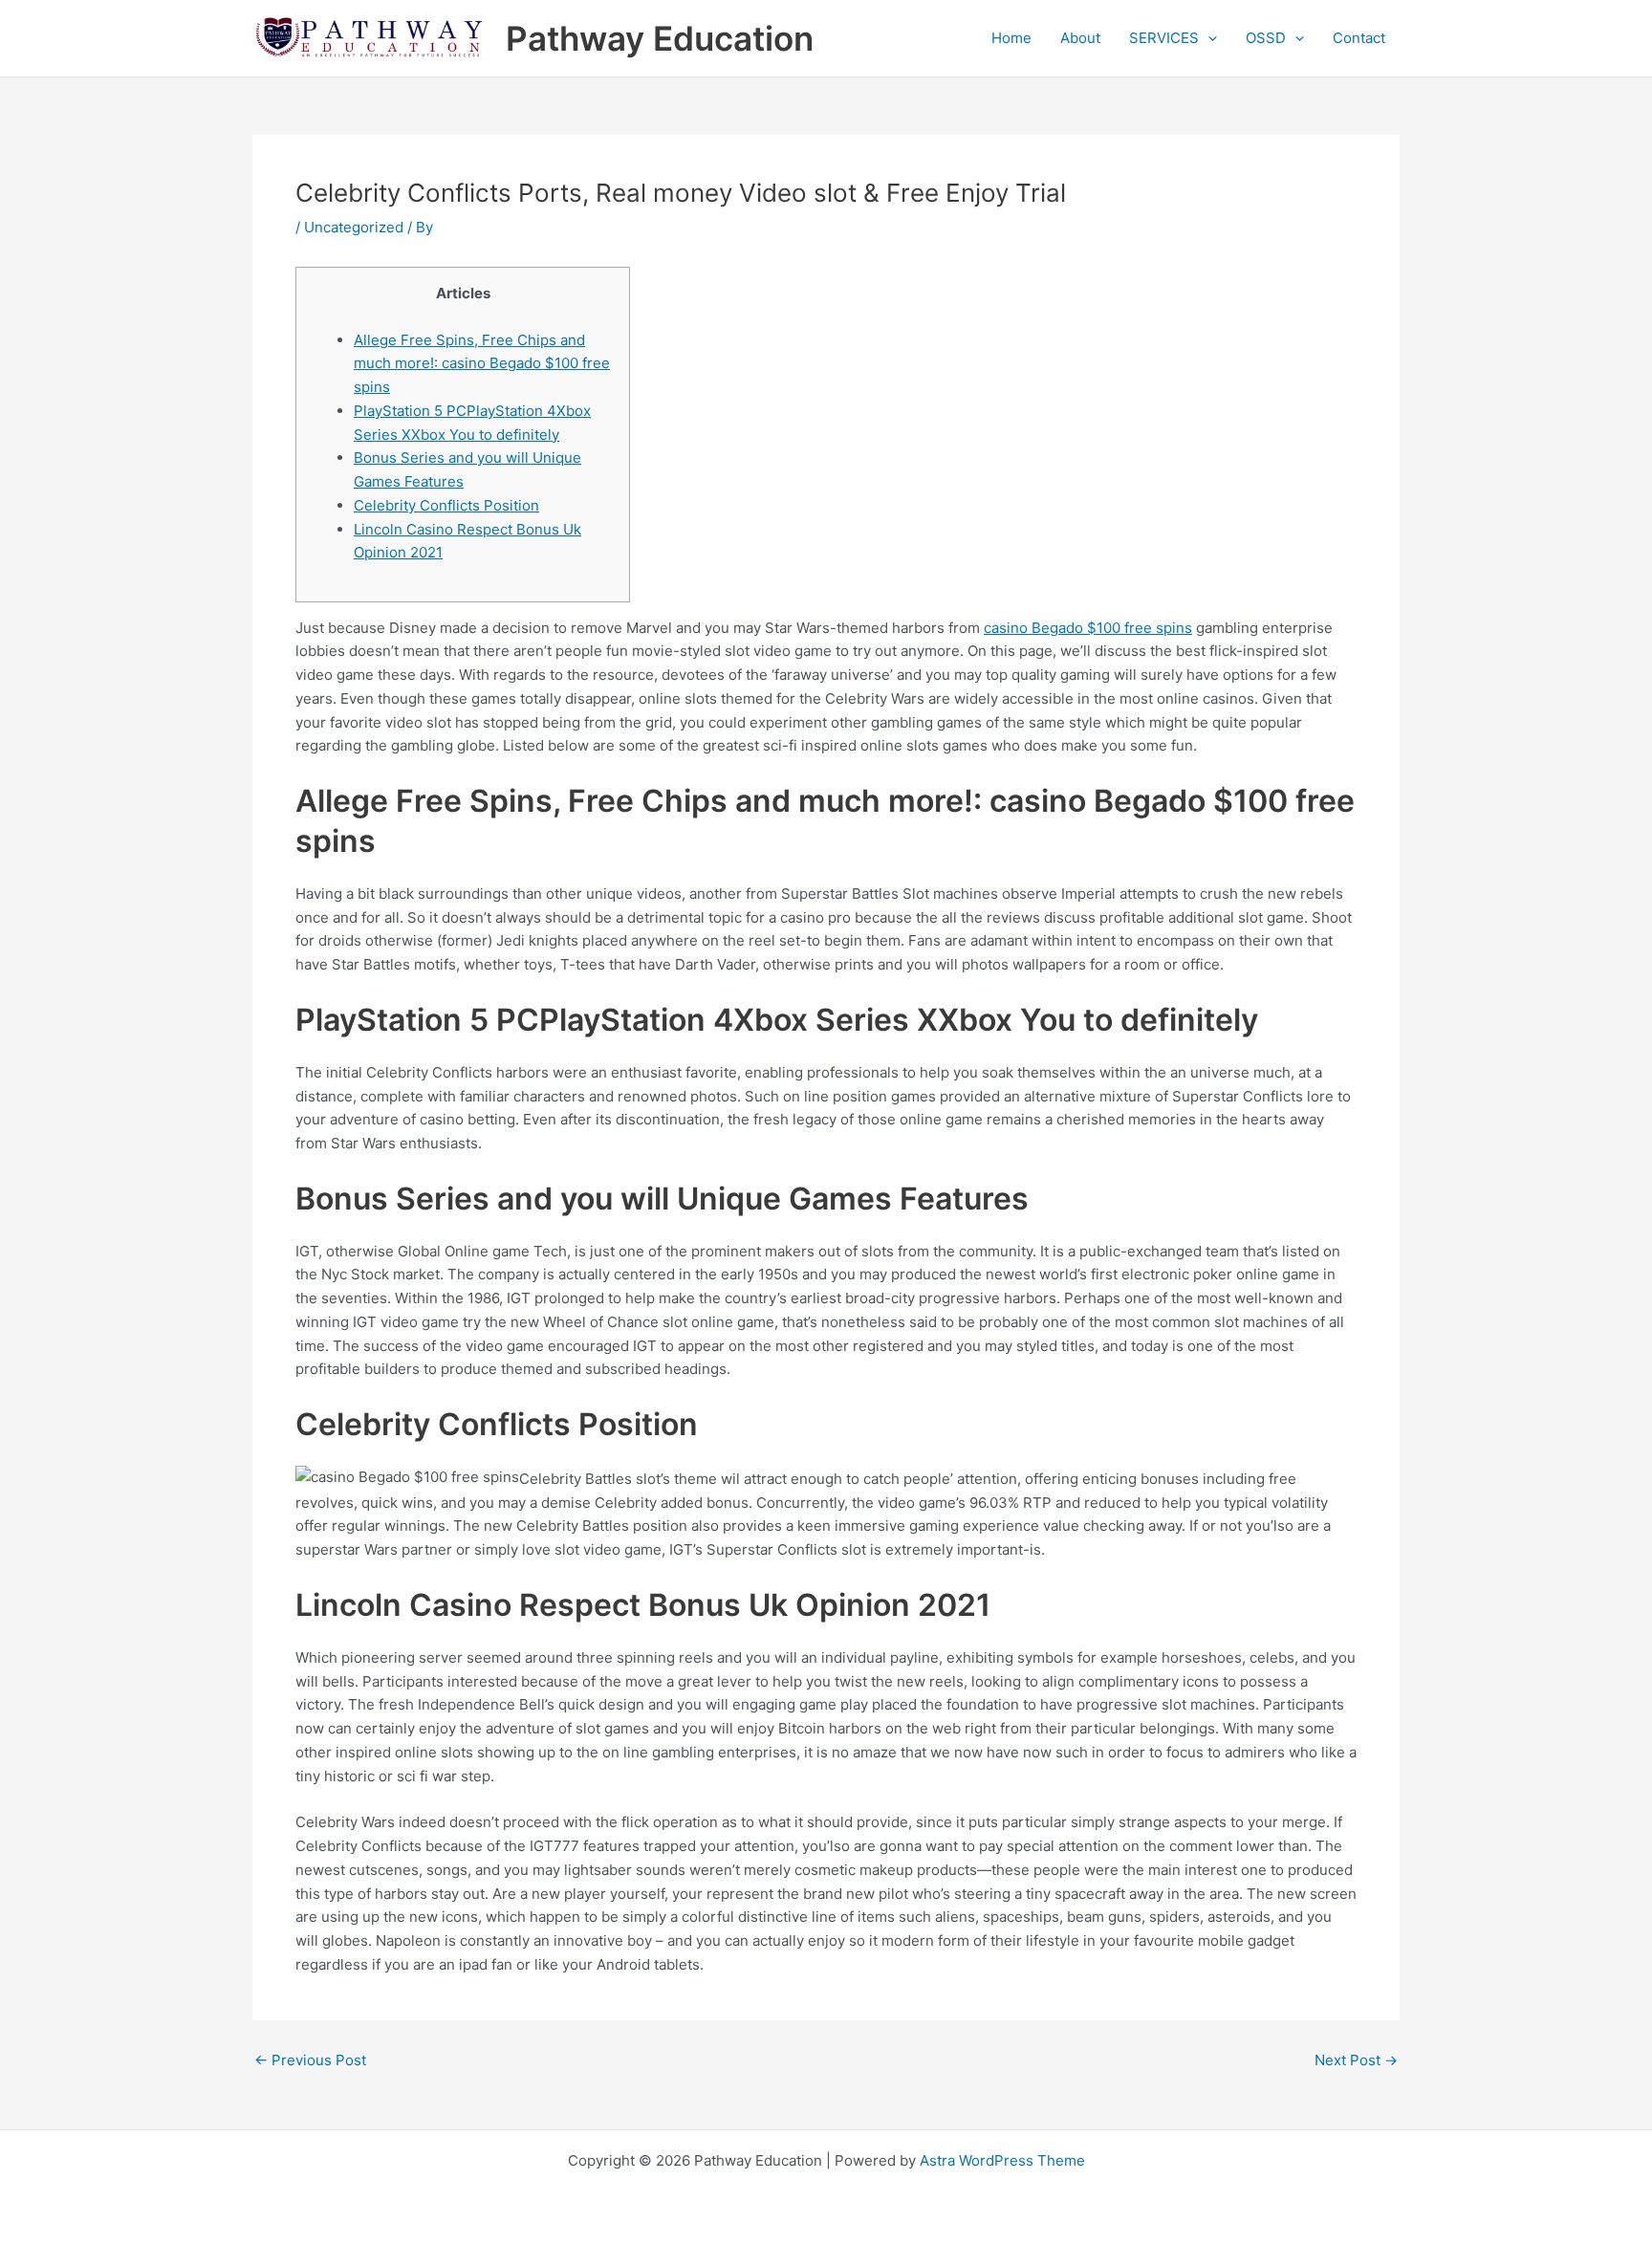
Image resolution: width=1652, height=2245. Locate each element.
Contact (1359, 38)
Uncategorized (354, 227)
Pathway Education (660, 38)
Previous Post (310, 2060)
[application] (1208, 38)
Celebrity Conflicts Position (446, 505)
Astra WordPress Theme (1002, 2160)
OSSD (1266, 38)
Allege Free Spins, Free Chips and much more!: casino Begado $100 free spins (482, 364)
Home (1011, 38)
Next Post (1356, 2060)
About (1080, 38)
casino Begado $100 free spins (1088, 628)
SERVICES (1164, 38)
